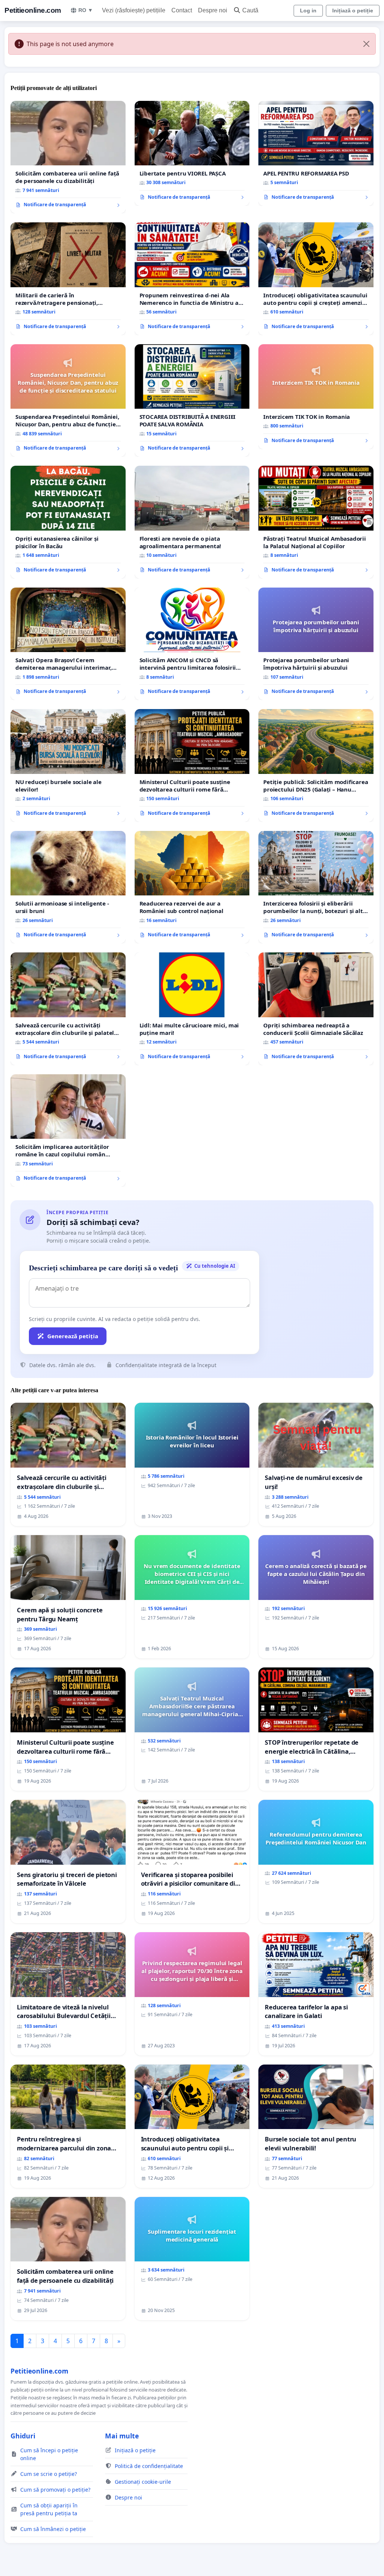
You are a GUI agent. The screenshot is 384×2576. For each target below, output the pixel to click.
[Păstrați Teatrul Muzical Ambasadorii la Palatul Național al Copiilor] (316, 522)
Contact (182, 10)
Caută (250, 10)
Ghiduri (23, 2436)
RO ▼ (86, 10)
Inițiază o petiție (353, 10)
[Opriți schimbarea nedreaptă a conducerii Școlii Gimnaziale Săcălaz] (316, 1009)
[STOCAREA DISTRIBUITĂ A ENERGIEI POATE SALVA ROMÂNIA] (192, 401)
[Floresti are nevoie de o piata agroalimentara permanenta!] (192, 522)
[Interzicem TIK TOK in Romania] (316, 397)
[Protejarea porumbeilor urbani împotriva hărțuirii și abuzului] (316, 644)
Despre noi (213, 10)
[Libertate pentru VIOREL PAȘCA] (192, 153)
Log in (308, 10)
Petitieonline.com (33, 10)
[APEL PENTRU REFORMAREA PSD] (316, 153)
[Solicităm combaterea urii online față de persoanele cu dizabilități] (68, 157)
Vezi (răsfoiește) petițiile (134, 10)
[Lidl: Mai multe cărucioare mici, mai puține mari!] (192, 1009)
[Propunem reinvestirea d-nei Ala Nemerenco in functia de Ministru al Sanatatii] (192, 279)
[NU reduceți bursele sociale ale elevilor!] (68, 765)
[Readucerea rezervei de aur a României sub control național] (192, 887)
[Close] (366, 44)
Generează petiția (73, 1336)
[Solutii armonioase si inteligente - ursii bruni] (68, 887)
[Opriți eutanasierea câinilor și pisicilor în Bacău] (68, 522)
